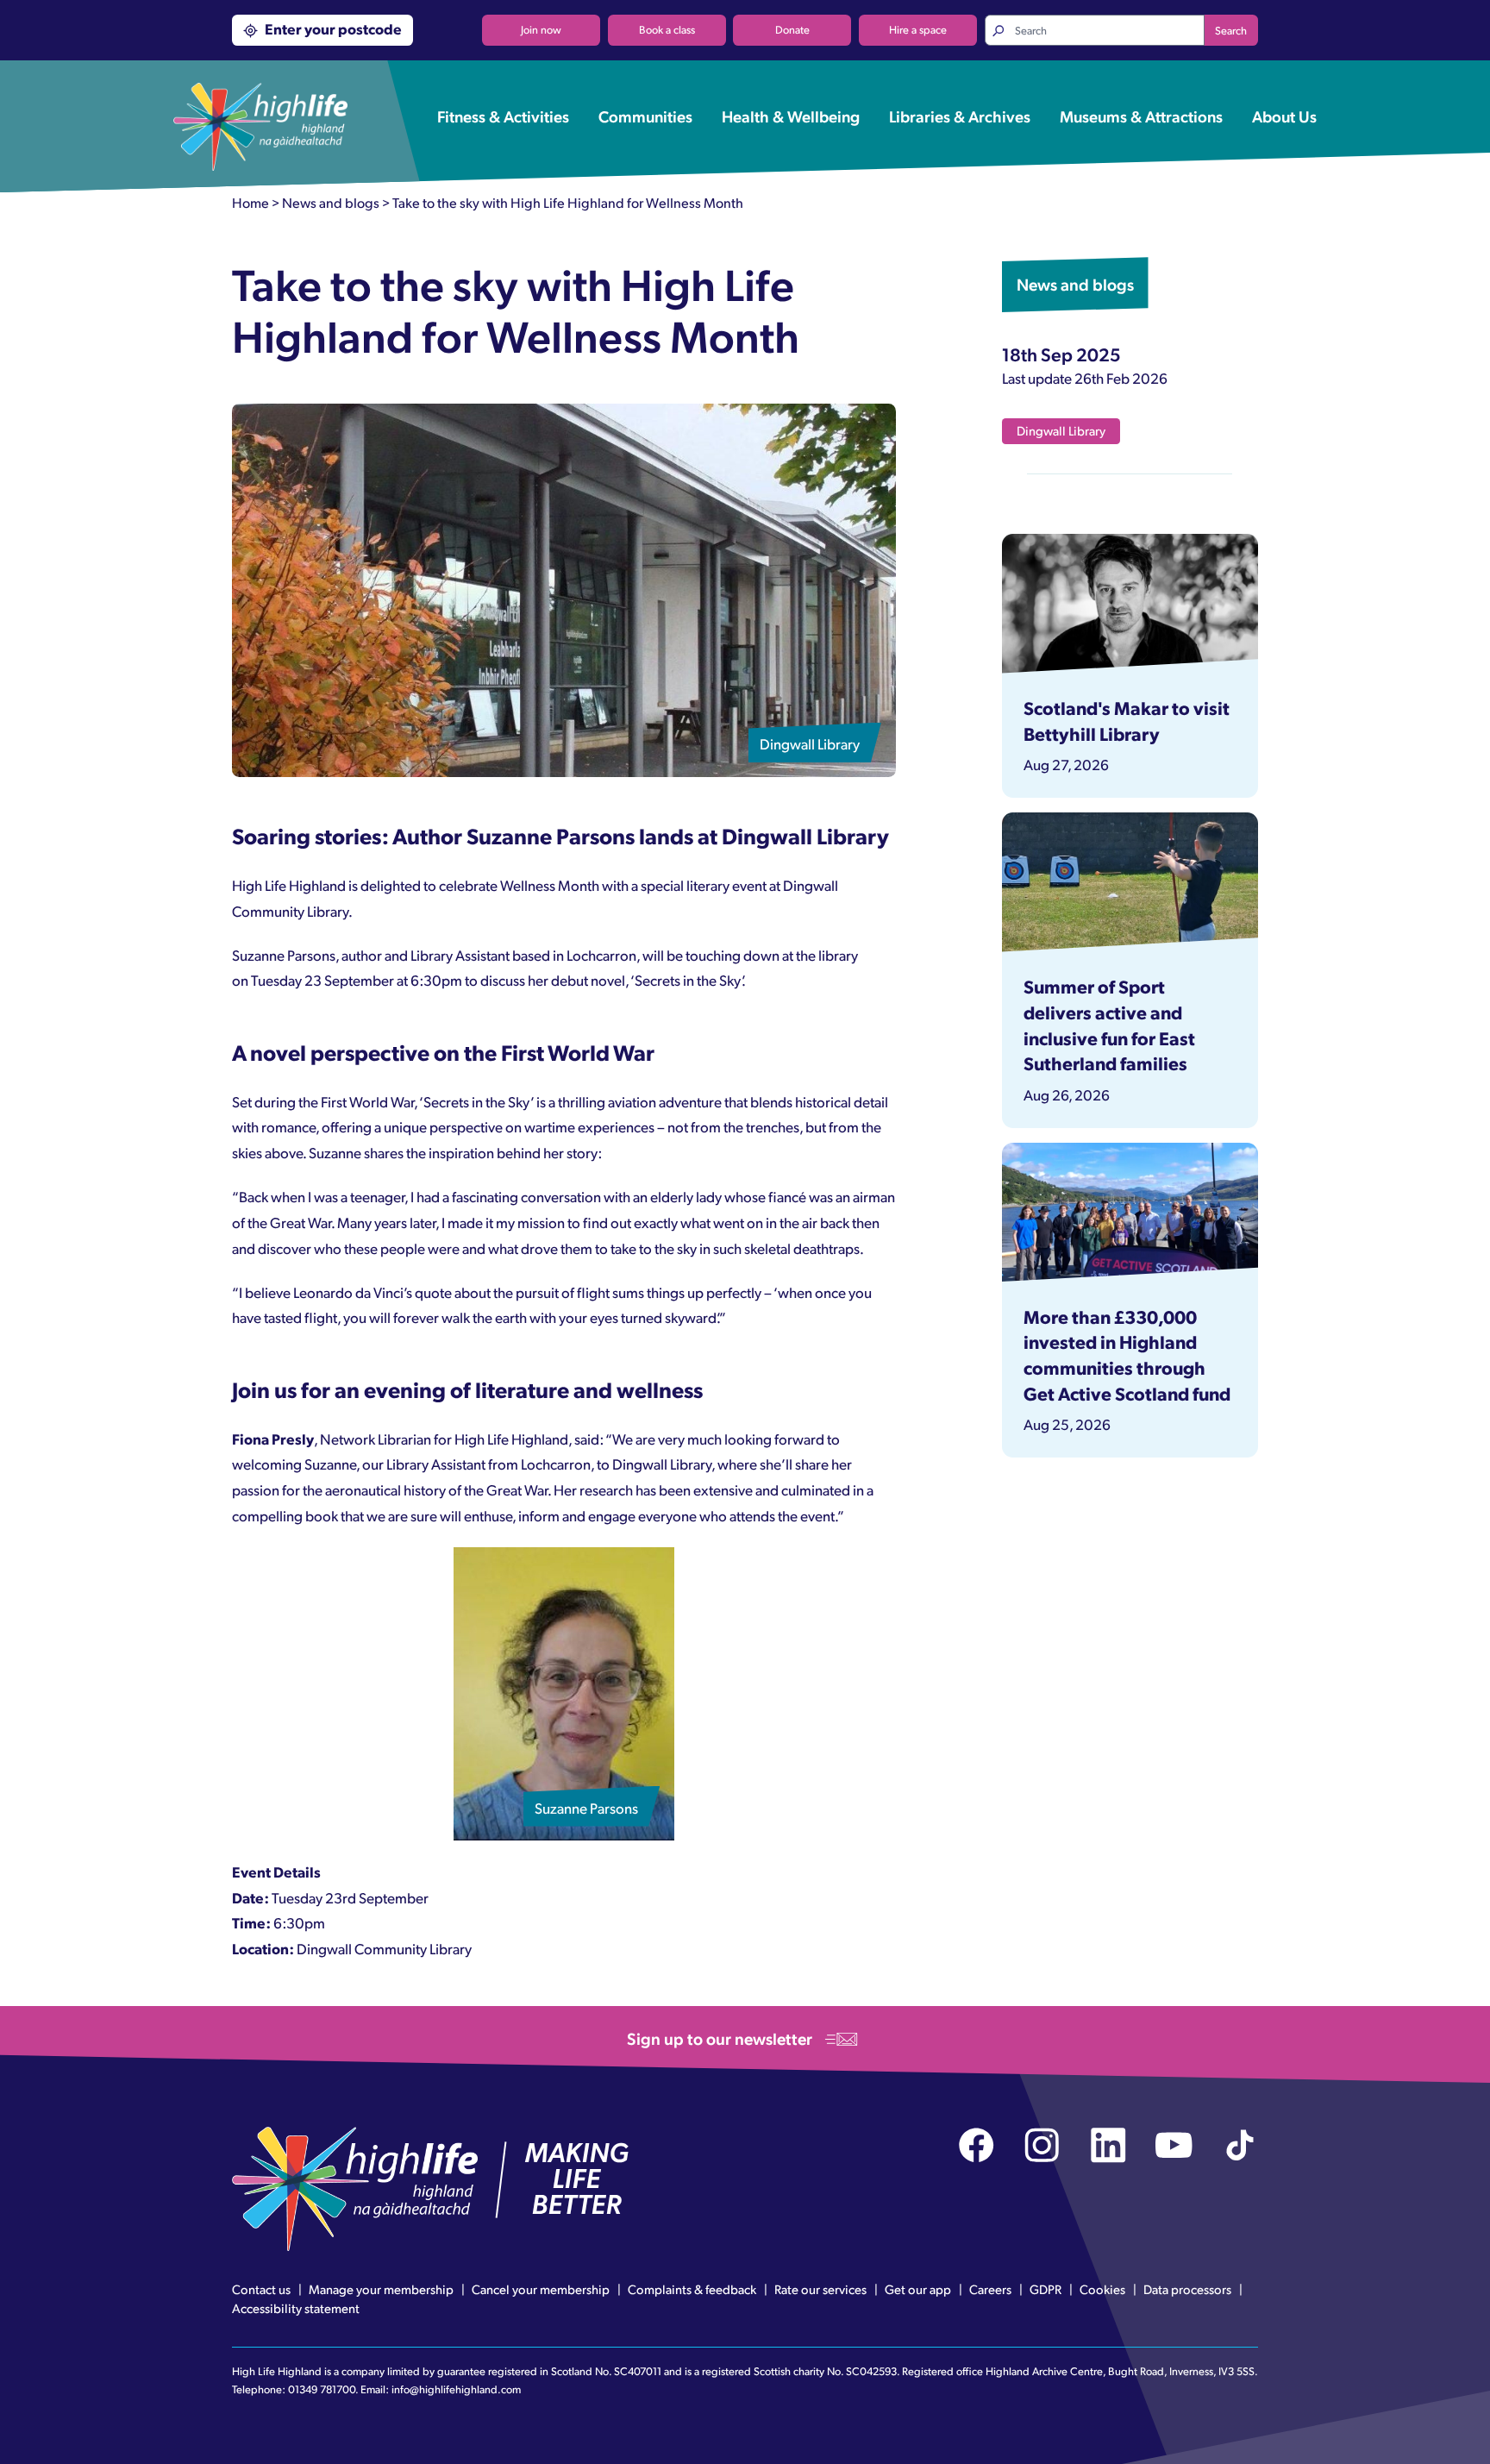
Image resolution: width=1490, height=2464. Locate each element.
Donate (792, 29)
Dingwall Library (1061, 430)
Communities (645, 116)
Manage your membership (381, 2289)
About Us (1284, 116)
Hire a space (918, 29)
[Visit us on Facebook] (977, 2145)
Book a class (667, 29)
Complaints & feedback (692, 2289)
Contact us (261, 2289)
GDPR (1046, 2289)
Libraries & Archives (960, 116)
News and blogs (331, 202)
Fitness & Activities (503, 116)
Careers (990, 2289)
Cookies (1102, 2289)
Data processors (1187, 2289)
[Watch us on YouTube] (1174, 2145)
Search (1231, 30)
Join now (541, 29)
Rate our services (820, 2289)
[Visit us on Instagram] (1042, 2145)
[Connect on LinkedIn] (1108, 2145)
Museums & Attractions (1141, 116)
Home (250, 202)
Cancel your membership (541, 2289)
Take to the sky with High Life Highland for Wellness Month (568, 202)
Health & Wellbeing (791, 116)
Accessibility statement (296, 2308)
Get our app (918, 2289)
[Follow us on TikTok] (1240, 2145)
